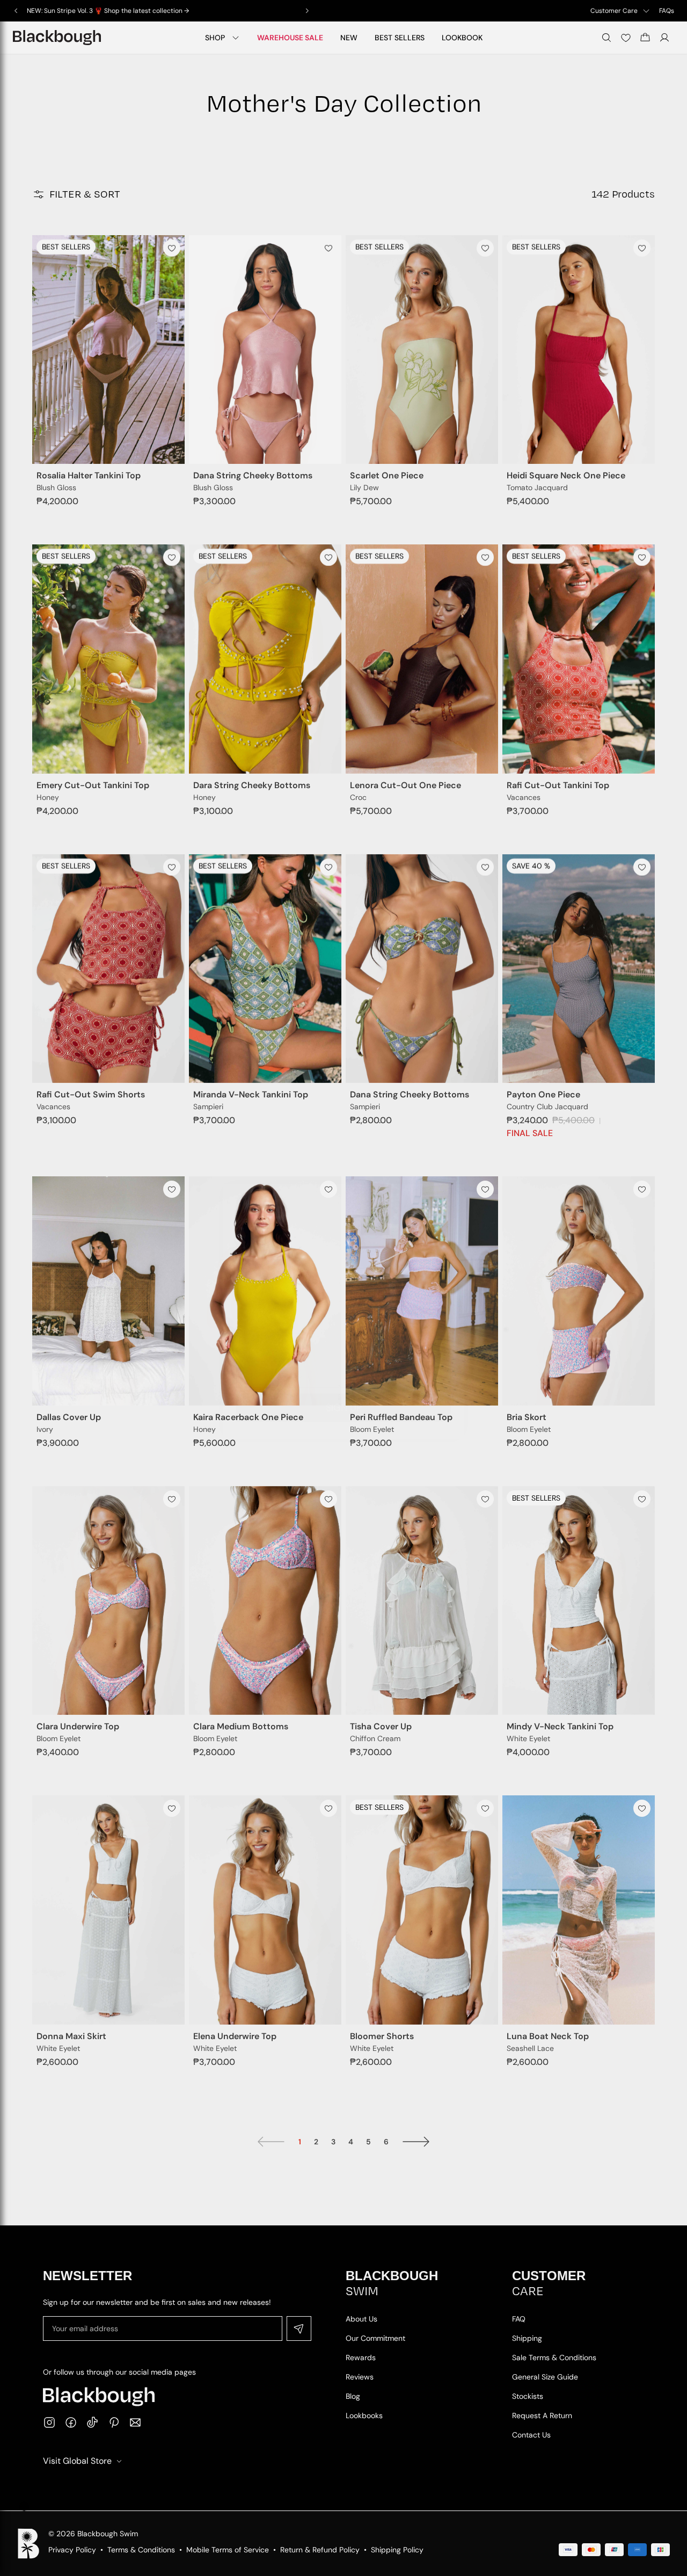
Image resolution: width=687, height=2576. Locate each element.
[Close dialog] (451, 1174)
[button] (24, 2506)
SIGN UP (344, 1385)
